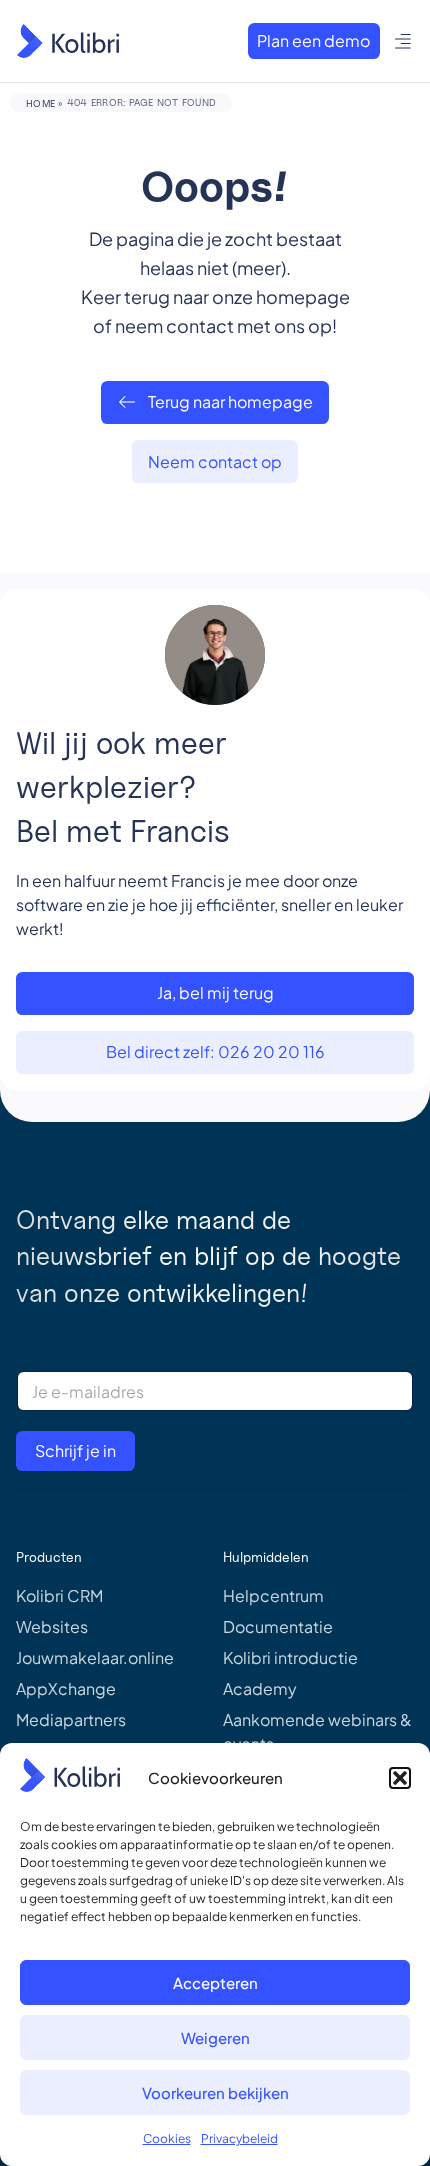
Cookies (167, 2138)
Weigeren (215, 2037)
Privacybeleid (239, 2138)
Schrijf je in (75, 1450)
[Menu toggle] (403, 41)
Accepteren (215, 1982)
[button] (400, 1778)
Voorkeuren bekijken (215, 2092)
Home (40, 103)
